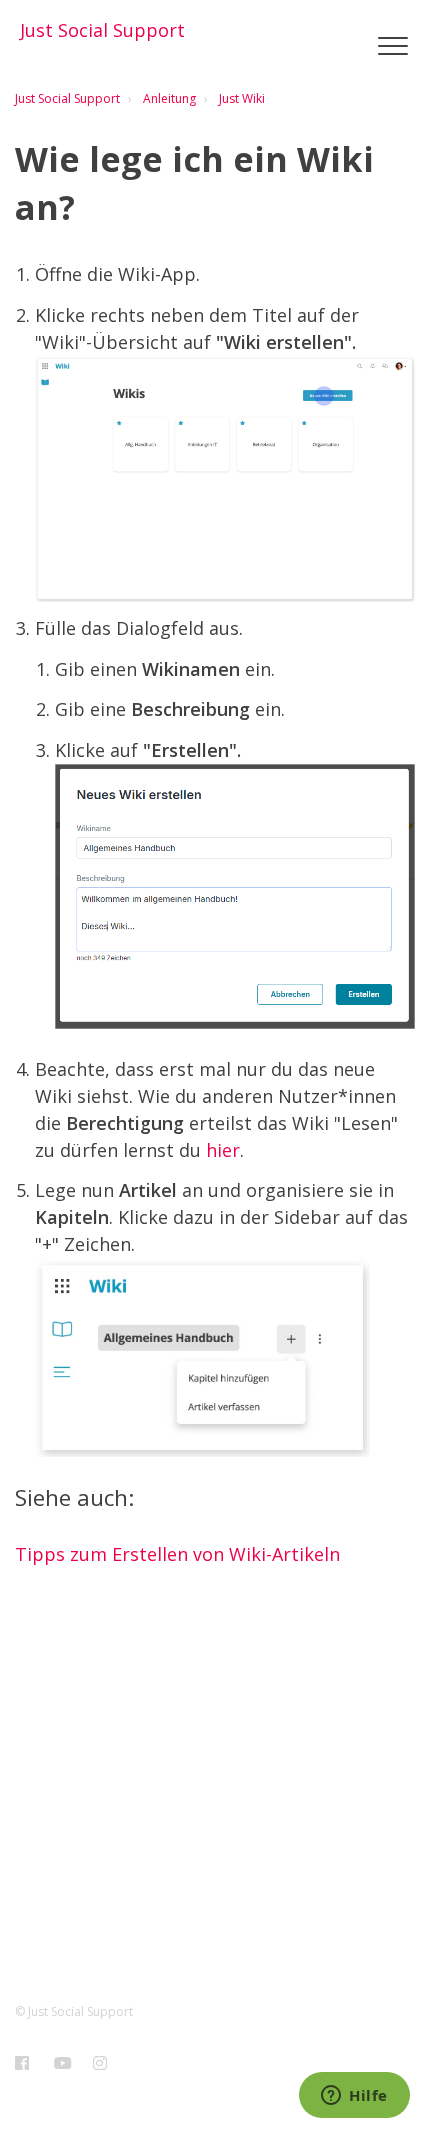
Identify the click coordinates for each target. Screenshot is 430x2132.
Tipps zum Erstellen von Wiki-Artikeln (177, 1554)
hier (223, 1150)
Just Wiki (242, 98)
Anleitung (169, 98)
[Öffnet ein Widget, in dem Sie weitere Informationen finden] (354, 2097)
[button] (392, 46)
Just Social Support (67, 98)
